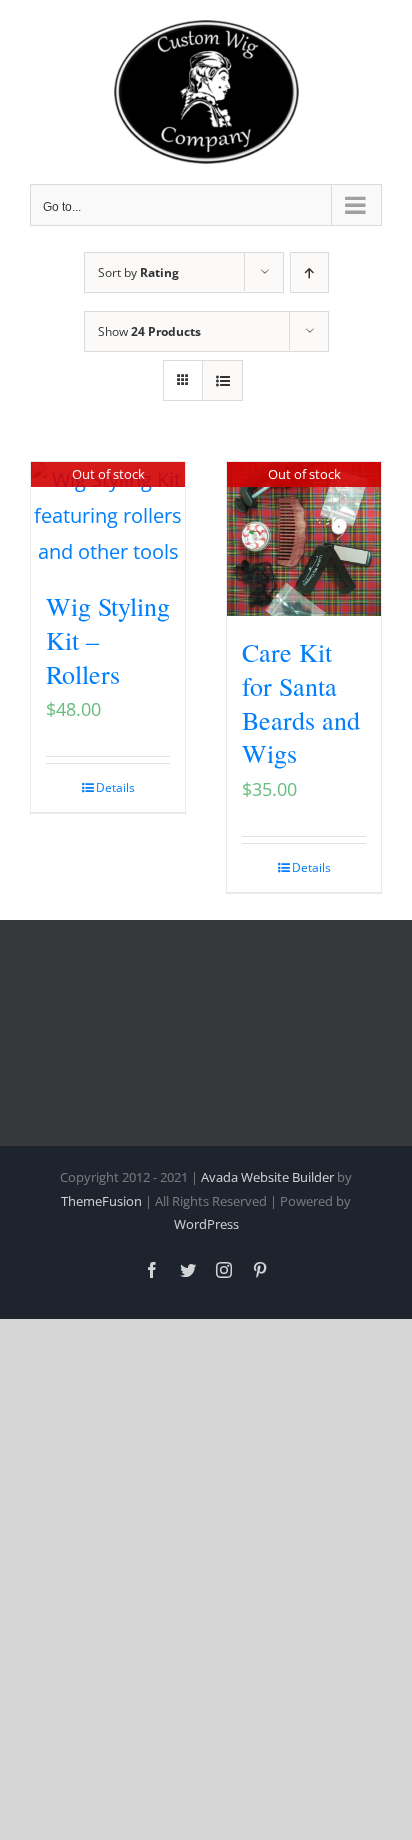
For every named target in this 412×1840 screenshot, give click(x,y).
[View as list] (222, 380)
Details (115, 787)
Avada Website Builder (267, 1177)
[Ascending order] (309, 272)
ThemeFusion (101, 1201)
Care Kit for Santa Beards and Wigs (301, 702)
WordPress (206, 1224)
